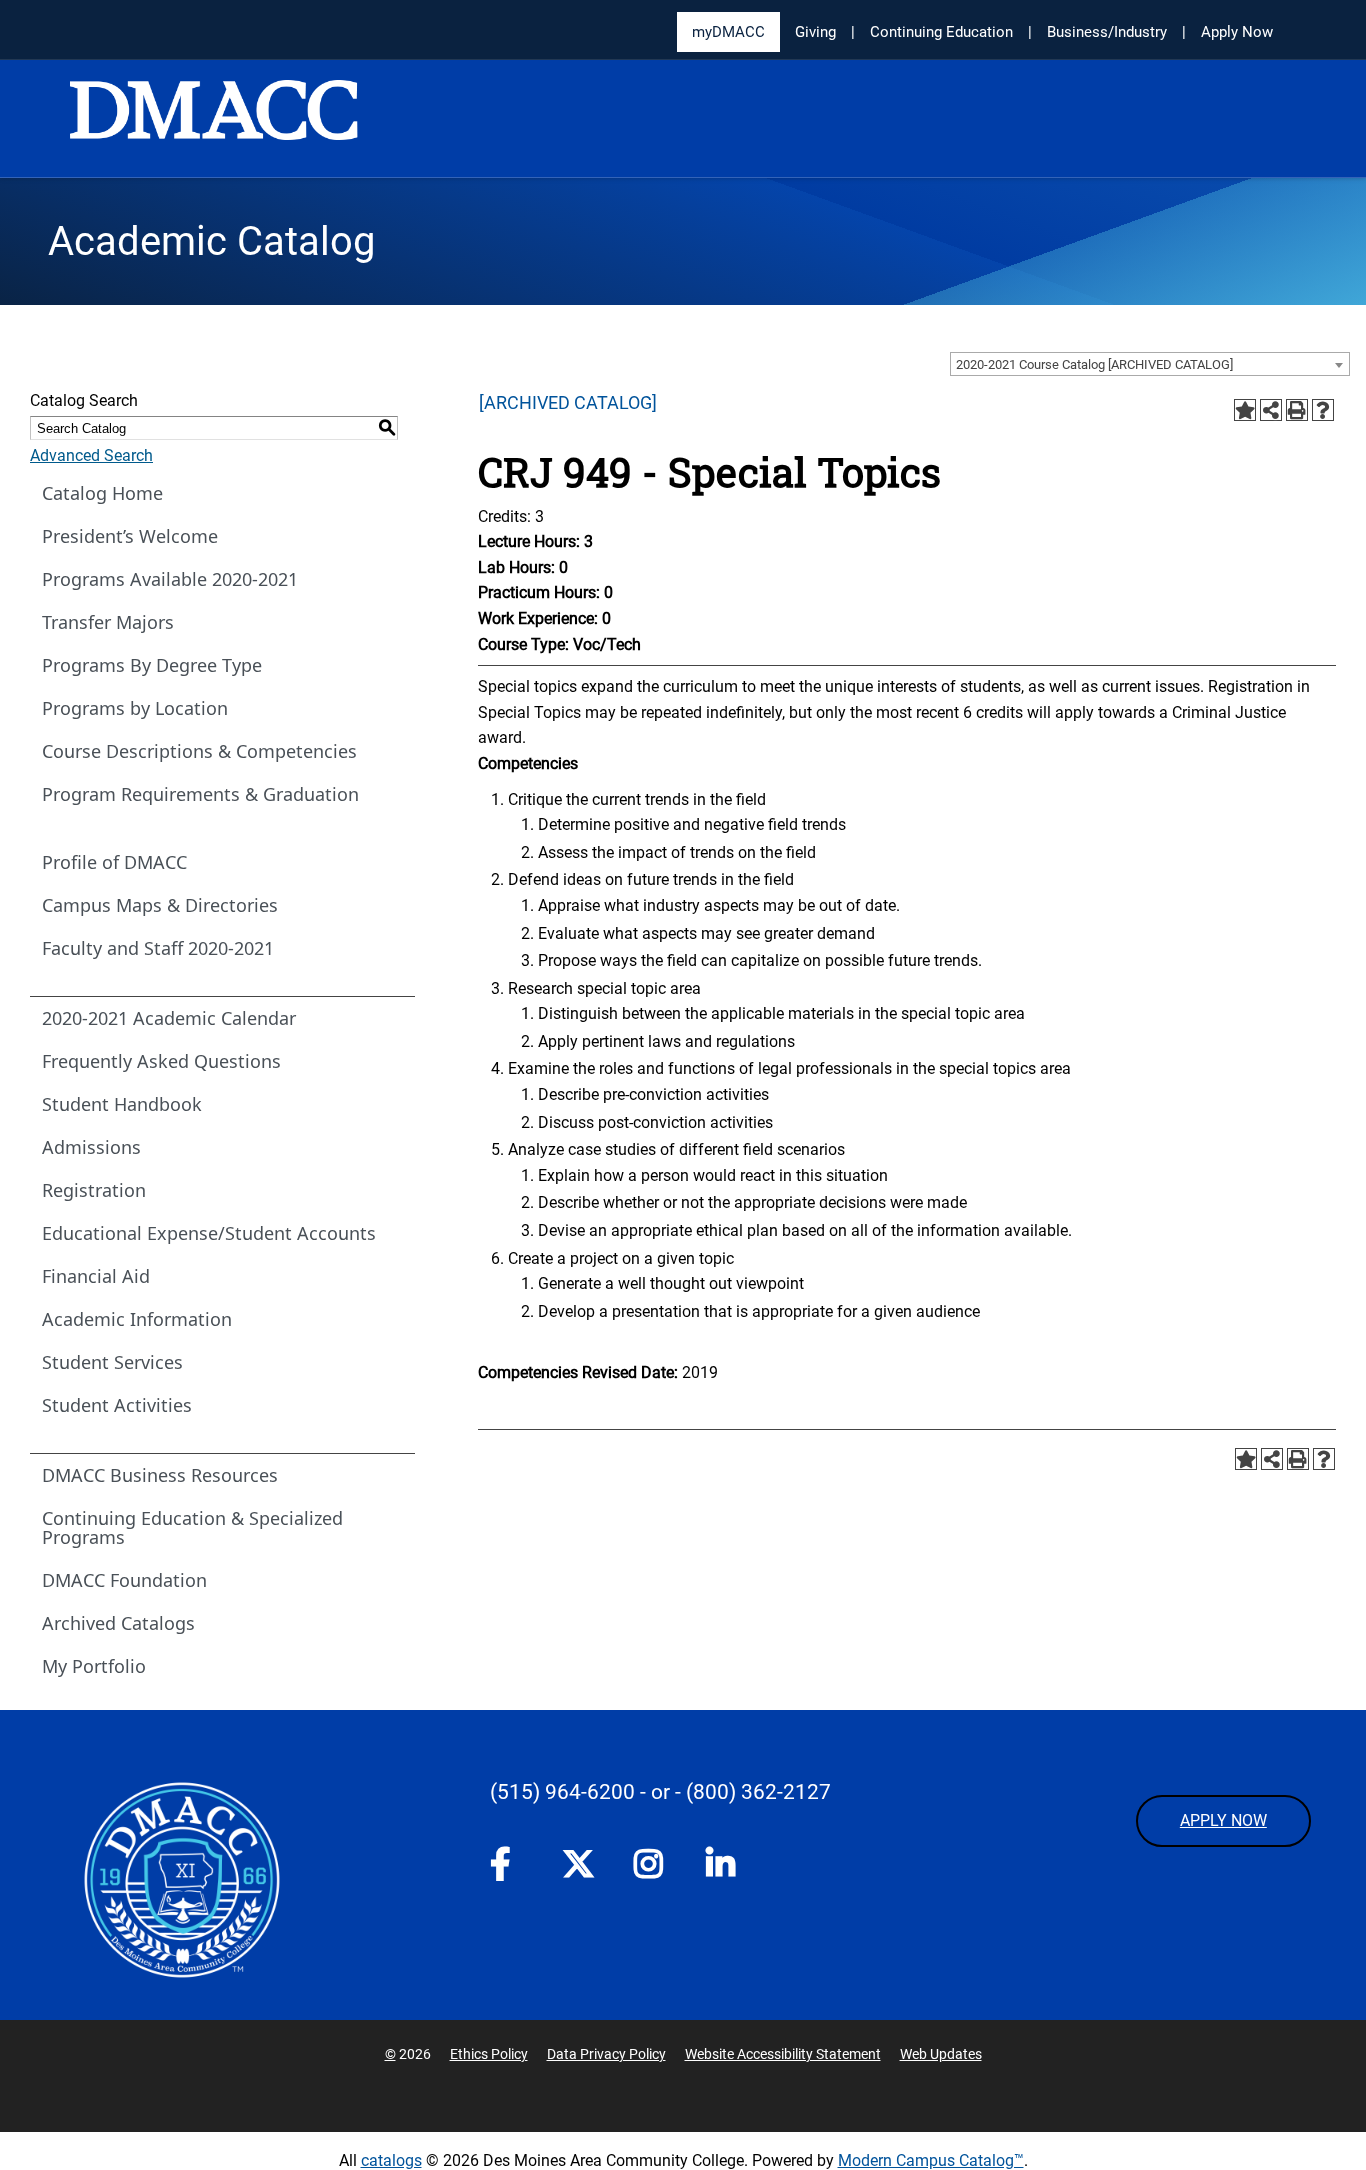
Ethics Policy (489, 2054)
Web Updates (941, 2054)
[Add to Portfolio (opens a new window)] (1245, 410)
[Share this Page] (1271, 410)
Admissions (91, 1147)
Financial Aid (96, 1276)
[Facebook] (506, 1868)
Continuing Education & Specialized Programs (192, 1527)
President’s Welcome (130, 536)
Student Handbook (122, 1104)
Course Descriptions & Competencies (199, 751)
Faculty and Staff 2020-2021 (158, 948)
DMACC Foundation (124, 1580)
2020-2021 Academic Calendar (169, 1018)
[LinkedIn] (722, 1868)
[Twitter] (578, 1864)
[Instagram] (650, 1868)
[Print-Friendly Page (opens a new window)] (1297, 410)
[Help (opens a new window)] (1323, 410)
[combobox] (1150, 364)
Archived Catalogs (118, 1623)
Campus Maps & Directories (160, 905)
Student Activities (117, 1405)
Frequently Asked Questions (161, 1061)
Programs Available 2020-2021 (170, 579)
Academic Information (137, 1319)
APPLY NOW (1223, 1820)
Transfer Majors (108, 622)
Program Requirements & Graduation (200, 794)
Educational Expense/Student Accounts (209, 1233)
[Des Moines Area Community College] (214, 120)
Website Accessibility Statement (783, 2054)
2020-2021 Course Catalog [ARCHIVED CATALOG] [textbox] (1094, 364)
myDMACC (728, 32)
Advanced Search (91, 455)
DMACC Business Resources (160, 1475)
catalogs (391, 2160)
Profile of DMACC (114, 862)
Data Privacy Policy (606, 2054)
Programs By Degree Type (152, 665)
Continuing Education (941, 32)
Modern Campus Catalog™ (931, 2160)
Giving (815, 32)
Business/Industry (1107, 32)
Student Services (112, 1362)
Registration (94, 1190)
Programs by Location (135, 708)
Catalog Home (102, 493)
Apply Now (1237, 32)
